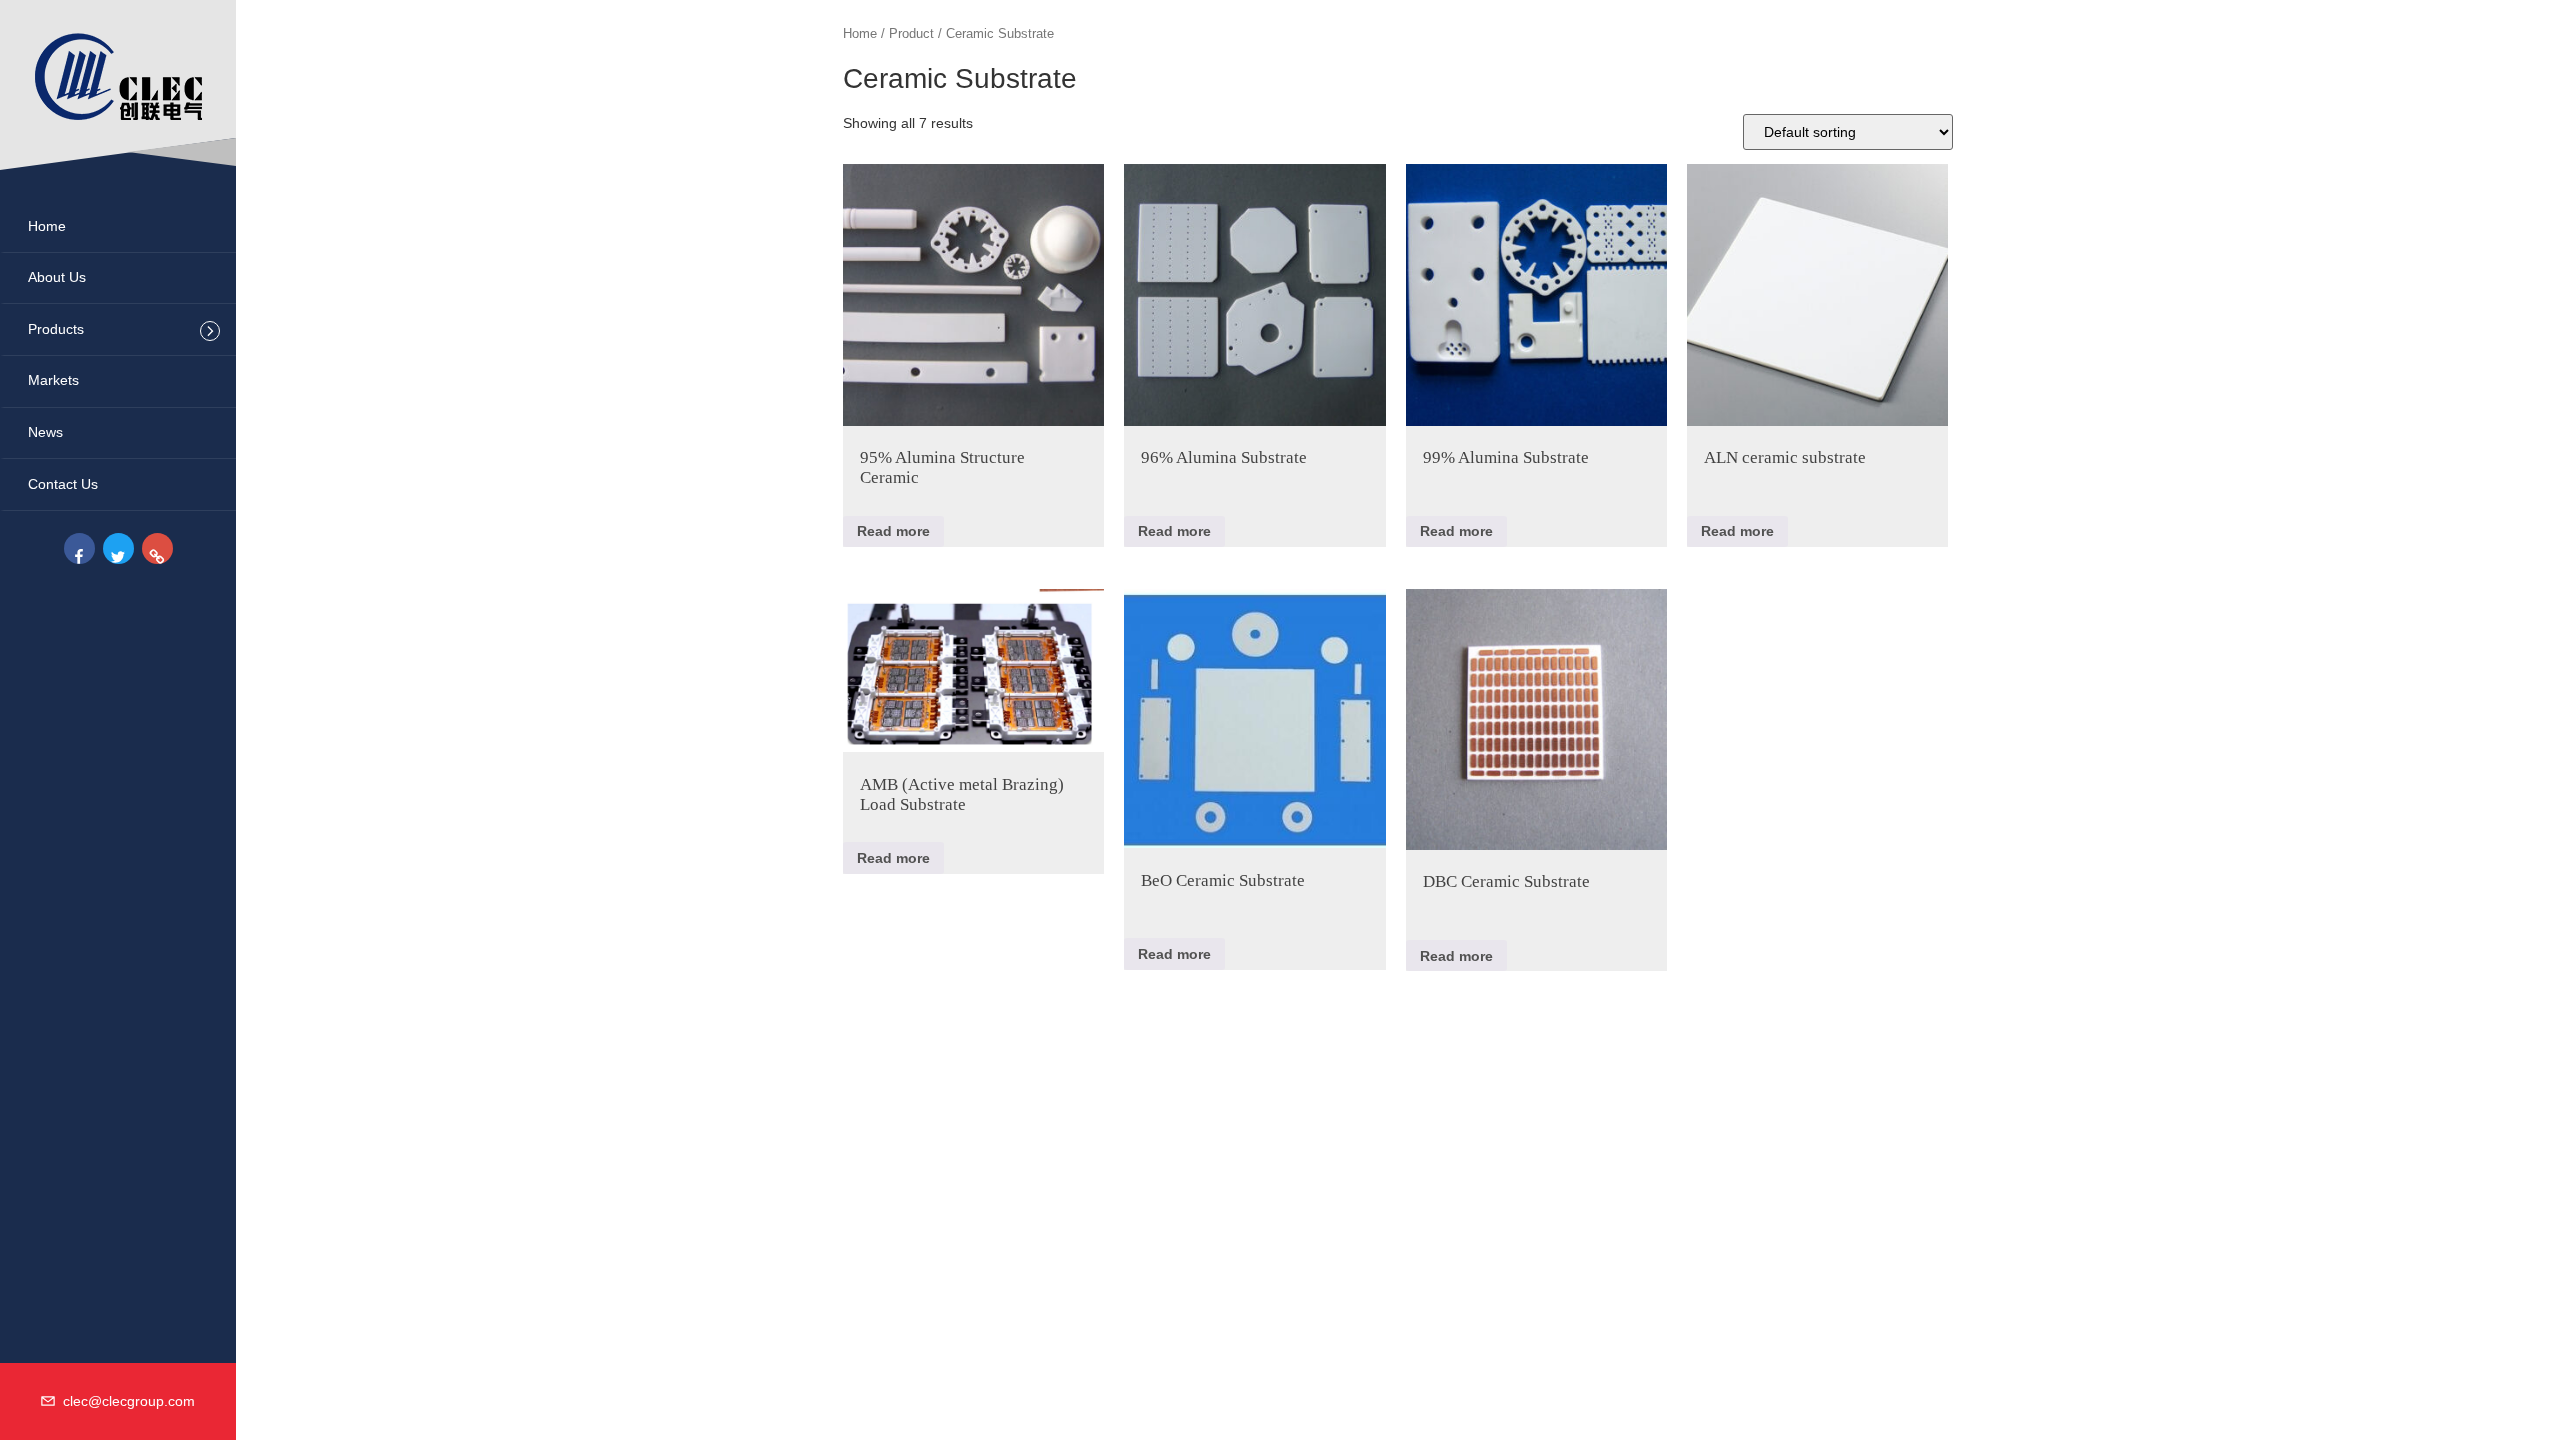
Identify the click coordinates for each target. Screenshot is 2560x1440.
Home (47, 226)
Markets (53, 380)
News (45, 432)
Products (56, 329)
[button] (210, 331)
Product (911, 33)
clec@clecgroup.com (125, 1401)
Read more (893, 531)
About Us (57, 277)
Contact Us (63, 484)
